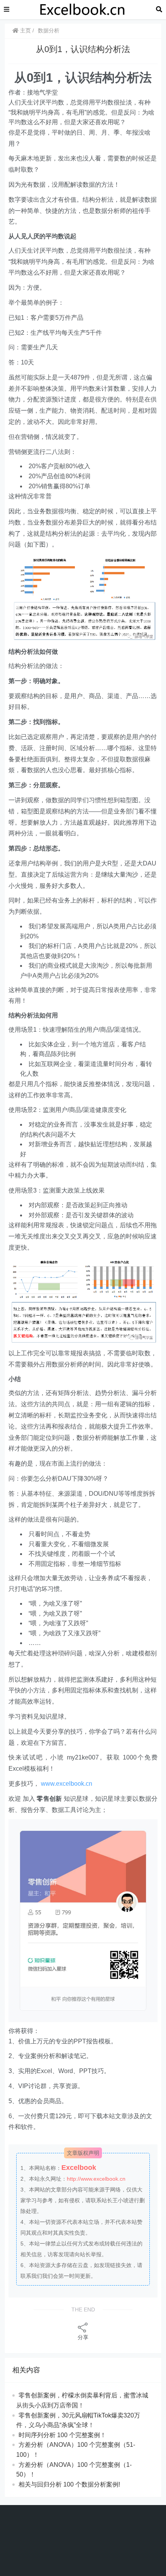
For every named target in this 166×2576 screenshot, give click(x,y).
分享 (83, 2337)
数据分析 (49, 30)
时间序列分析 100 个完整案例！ (62, 2435)
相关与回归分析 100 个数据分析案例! (69, 2484)
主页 (25, 30)
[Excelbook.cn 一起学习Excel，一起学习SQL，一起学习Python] (83, 9)
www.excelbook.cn (67, 1784)
